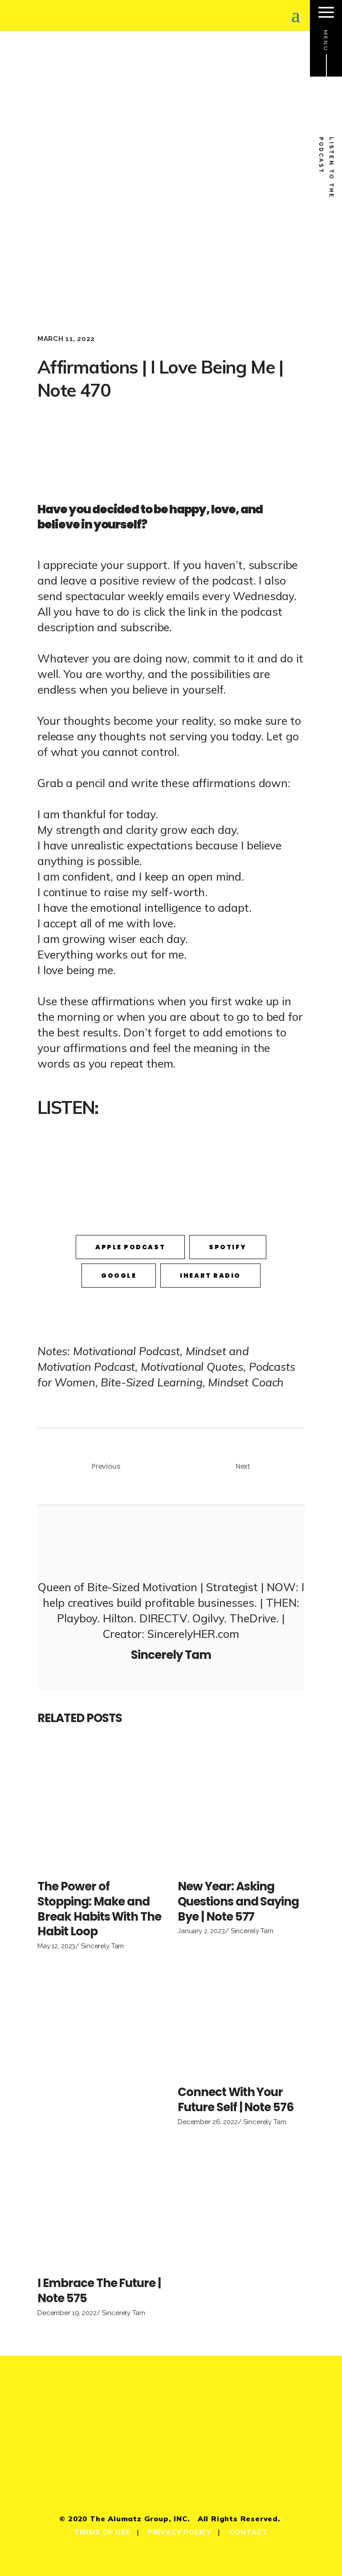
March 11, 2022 (66, 339)
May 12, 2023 (56, 1946)
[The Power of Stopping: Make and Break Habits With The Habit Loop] (101, 1807)
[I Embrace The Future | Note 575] (101, 2204)
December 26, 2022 (208, 2122)
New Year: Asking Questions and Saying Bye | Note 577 (238, 1902)
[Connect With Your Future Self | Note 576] (241, 2013)
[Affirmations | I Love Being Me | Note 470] (171, 1541)
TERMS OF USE (102, 2532)
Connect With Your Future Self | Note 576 (236, 2100)
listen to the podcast (326, 168)
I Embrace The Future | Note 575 (99, 2291)
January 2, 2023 (201, 1931)
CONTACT (249, 2532)
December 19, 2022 (67, 2313)
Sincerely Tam (102, 1946)
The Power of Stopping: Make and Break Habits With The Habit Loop (99, 1909)
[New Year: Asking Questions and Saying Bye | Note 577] (241, 1807)
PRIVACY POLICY (180, 2532)
